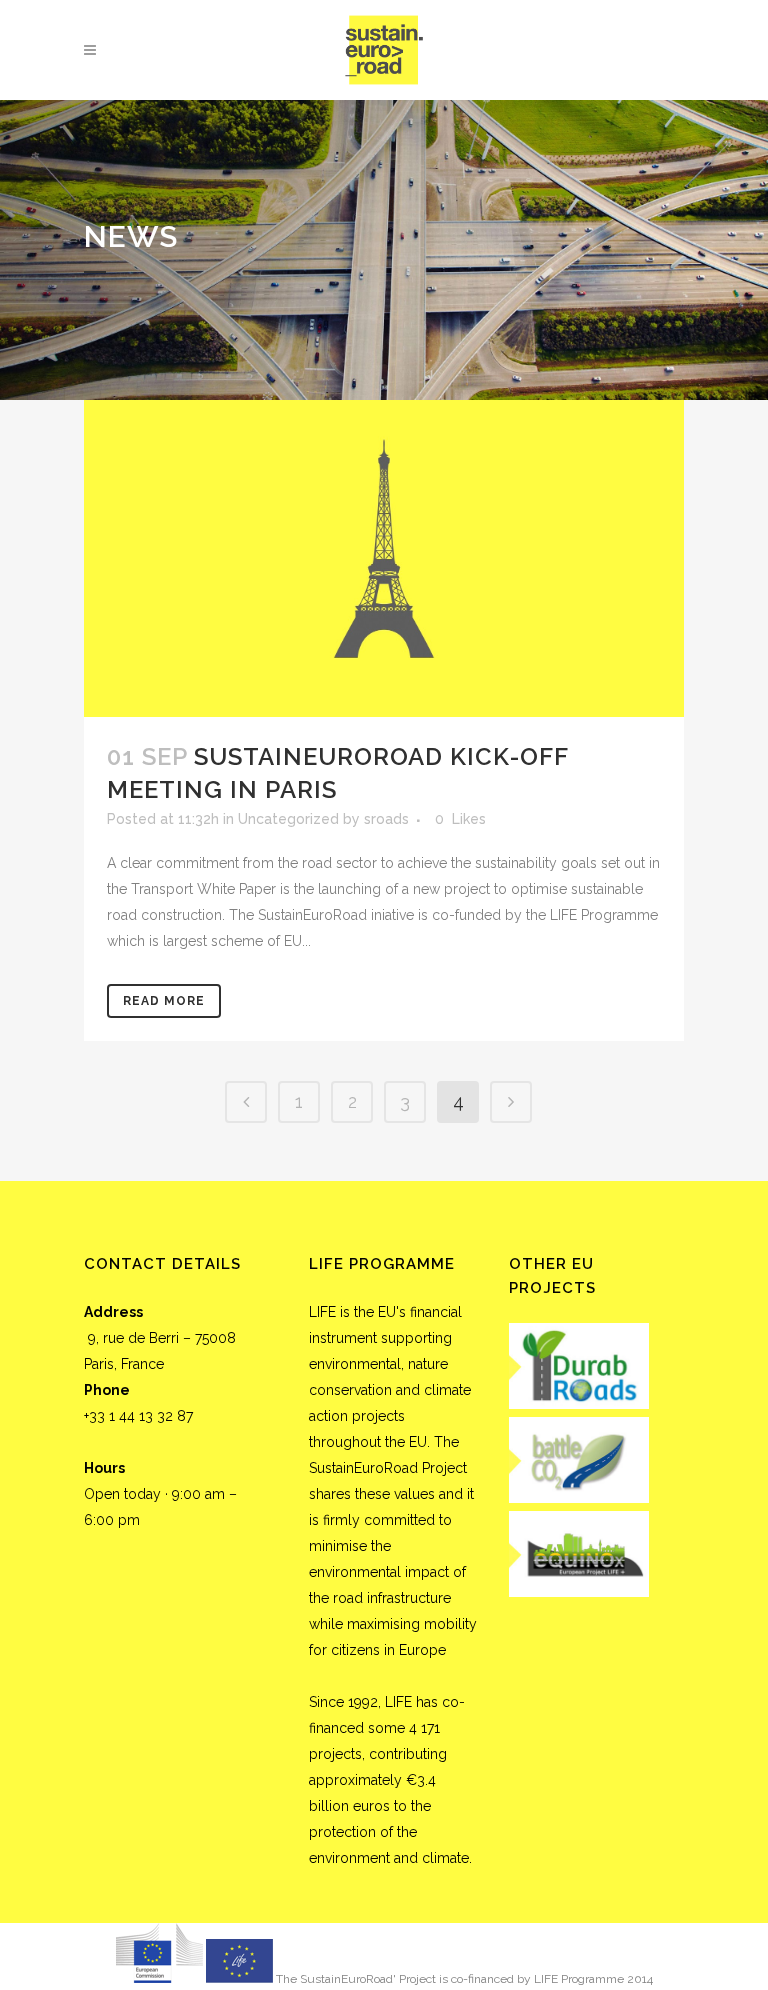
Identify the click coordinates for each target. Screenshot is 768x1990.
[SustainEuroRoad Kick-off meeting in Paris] (384, 558)
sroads (386, 819)
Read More (164, 1001)
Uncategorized (288, 819)
